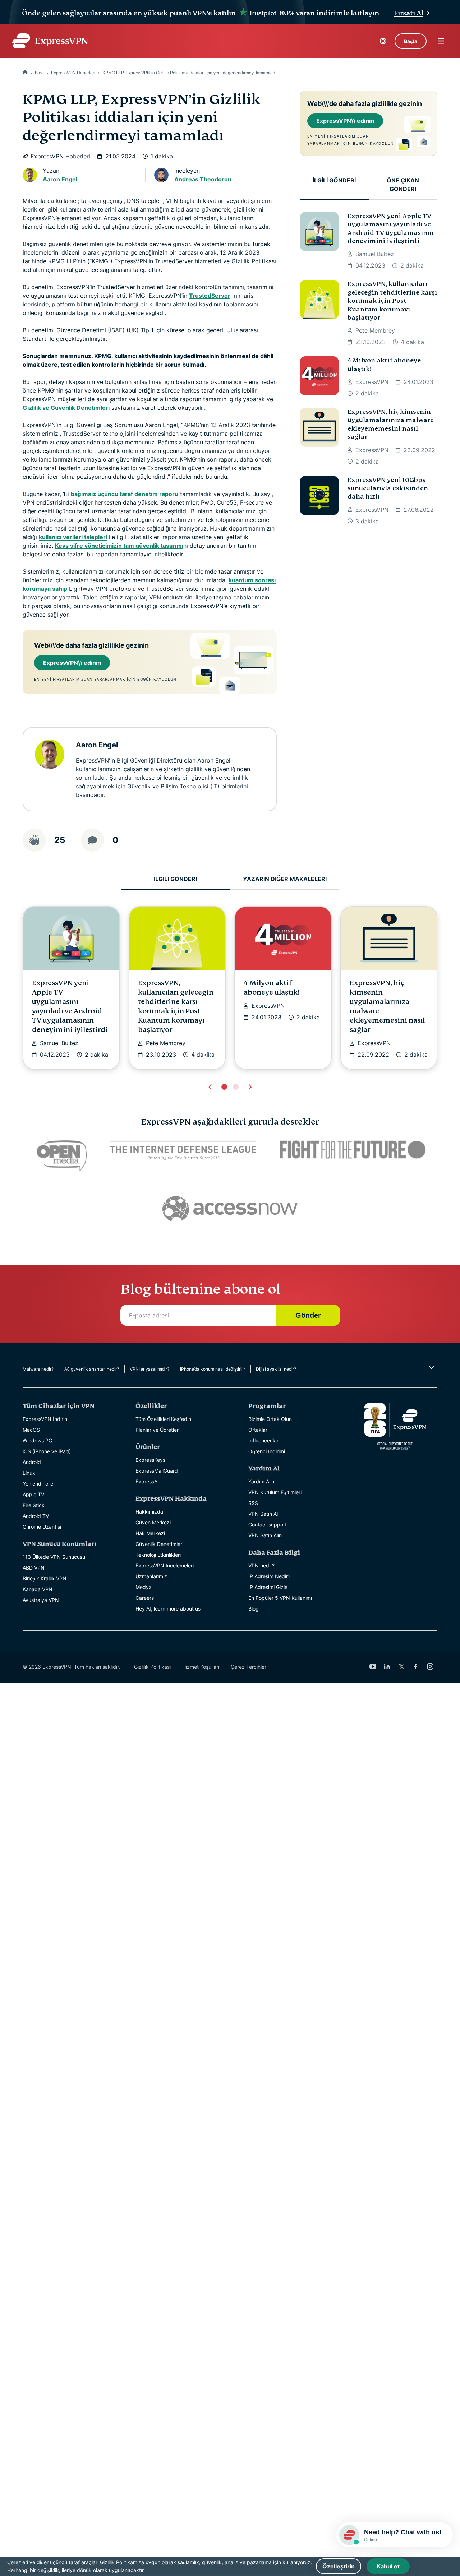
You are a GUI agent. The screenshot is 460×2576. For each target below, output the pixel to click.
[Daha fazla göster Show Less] (431, 1367)
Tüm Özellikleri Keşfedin (163, 1419)
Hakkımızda (149, 1512)
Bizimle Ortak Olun (270, 1419)
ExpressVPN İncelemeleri (165, 1565)
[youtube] (373, 1667)
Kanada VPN (38, 1589)
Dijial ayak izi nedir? (276, 1369)
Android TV (36, 1516)
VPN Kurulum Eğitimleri (275, 1492)
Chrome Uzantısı (42, 1527)
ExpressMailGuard (157, 1471)
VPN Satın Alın (265, 1535)
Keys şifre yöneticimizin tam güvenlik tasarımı (119, 546)
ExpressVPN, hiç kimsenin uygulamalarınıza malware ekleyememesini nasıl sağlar (391, 424)
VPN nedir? (261, 1565)
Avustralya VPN (41, 1600)
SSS (253, 1503)
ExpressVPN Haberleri (73, 73)
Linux (29, 1473)
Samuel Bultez (375, 254)
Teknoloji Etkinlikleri (158, 1555)
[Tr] (25, 73)
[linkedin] (387, 1667)
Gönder (308, 1315)
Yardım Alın (261, 1481)
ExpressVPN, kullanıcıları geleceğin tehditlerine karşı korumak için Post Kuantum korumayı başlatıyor (392, 301)
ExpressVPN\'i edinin (72, 663)
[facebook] (416, 1667)
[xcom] (401, 1667)
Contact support (268, 1525)
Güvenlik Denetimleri (159, 1544)
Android (32, 1462)
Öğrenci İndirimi (267, 1451)
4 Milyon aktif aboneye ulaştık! (384, 365)
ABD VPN (34, 1568)
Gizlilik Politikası (152, 1667)
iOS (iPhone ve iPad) (47, 1451)
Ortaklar (258, 1430)
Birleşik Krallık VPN (45, 1578)
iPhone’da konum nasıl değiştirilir (213, 1369)
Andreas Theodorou (203, 179)
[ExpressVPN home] (50, 41)
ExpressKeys (150, 1460)
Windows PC (37, 1440)
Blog (39, 73)
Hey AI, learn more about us (168, 1609)
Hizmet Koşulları (201, 1667)
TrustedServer (210, 296)
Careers (145, 1598)
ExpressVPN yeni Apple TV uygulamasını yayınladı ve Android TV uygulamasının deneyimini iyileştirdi (391, 229)
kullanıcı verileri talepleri (73, 537)
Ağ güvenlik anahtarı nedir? (92, 1369)
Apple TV (33, 1494)
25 (60, 840)
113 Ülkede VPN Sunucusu (54, 1557)
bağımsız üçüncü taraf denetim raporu (125, 494)
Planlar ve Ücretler (157, 1430)
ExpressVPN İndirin (45, 1419)
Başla (411, 41)
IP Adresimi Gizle (268, 1587)
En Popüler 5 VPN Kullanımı (280, 1598)
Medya (144, 1587)
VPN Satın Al (263, 1514)
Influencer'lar (263, 1440)
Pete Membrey (375, 330)
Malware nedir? (38, 1369)
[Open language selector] (383, 41)
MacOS (31, 1430)
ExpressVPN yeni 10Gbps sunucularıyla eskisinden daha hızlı (388, 488)
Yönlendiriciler (39, 1484)
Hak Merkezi (150, 1533)
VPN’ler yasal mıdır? (149, 1369)
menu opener (441, 41)
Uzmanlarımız (151, 1576)
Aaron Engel (60, 179)
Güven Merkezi (153, 1522)
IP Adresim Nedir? (269, 1576)
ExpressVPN (372, 382)
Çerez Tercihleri (249, 1667)
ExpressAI (147, 1481)
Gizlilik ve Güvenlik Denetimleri (66, 408)
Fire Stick (34, 1505)
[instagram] (430, 1667)
